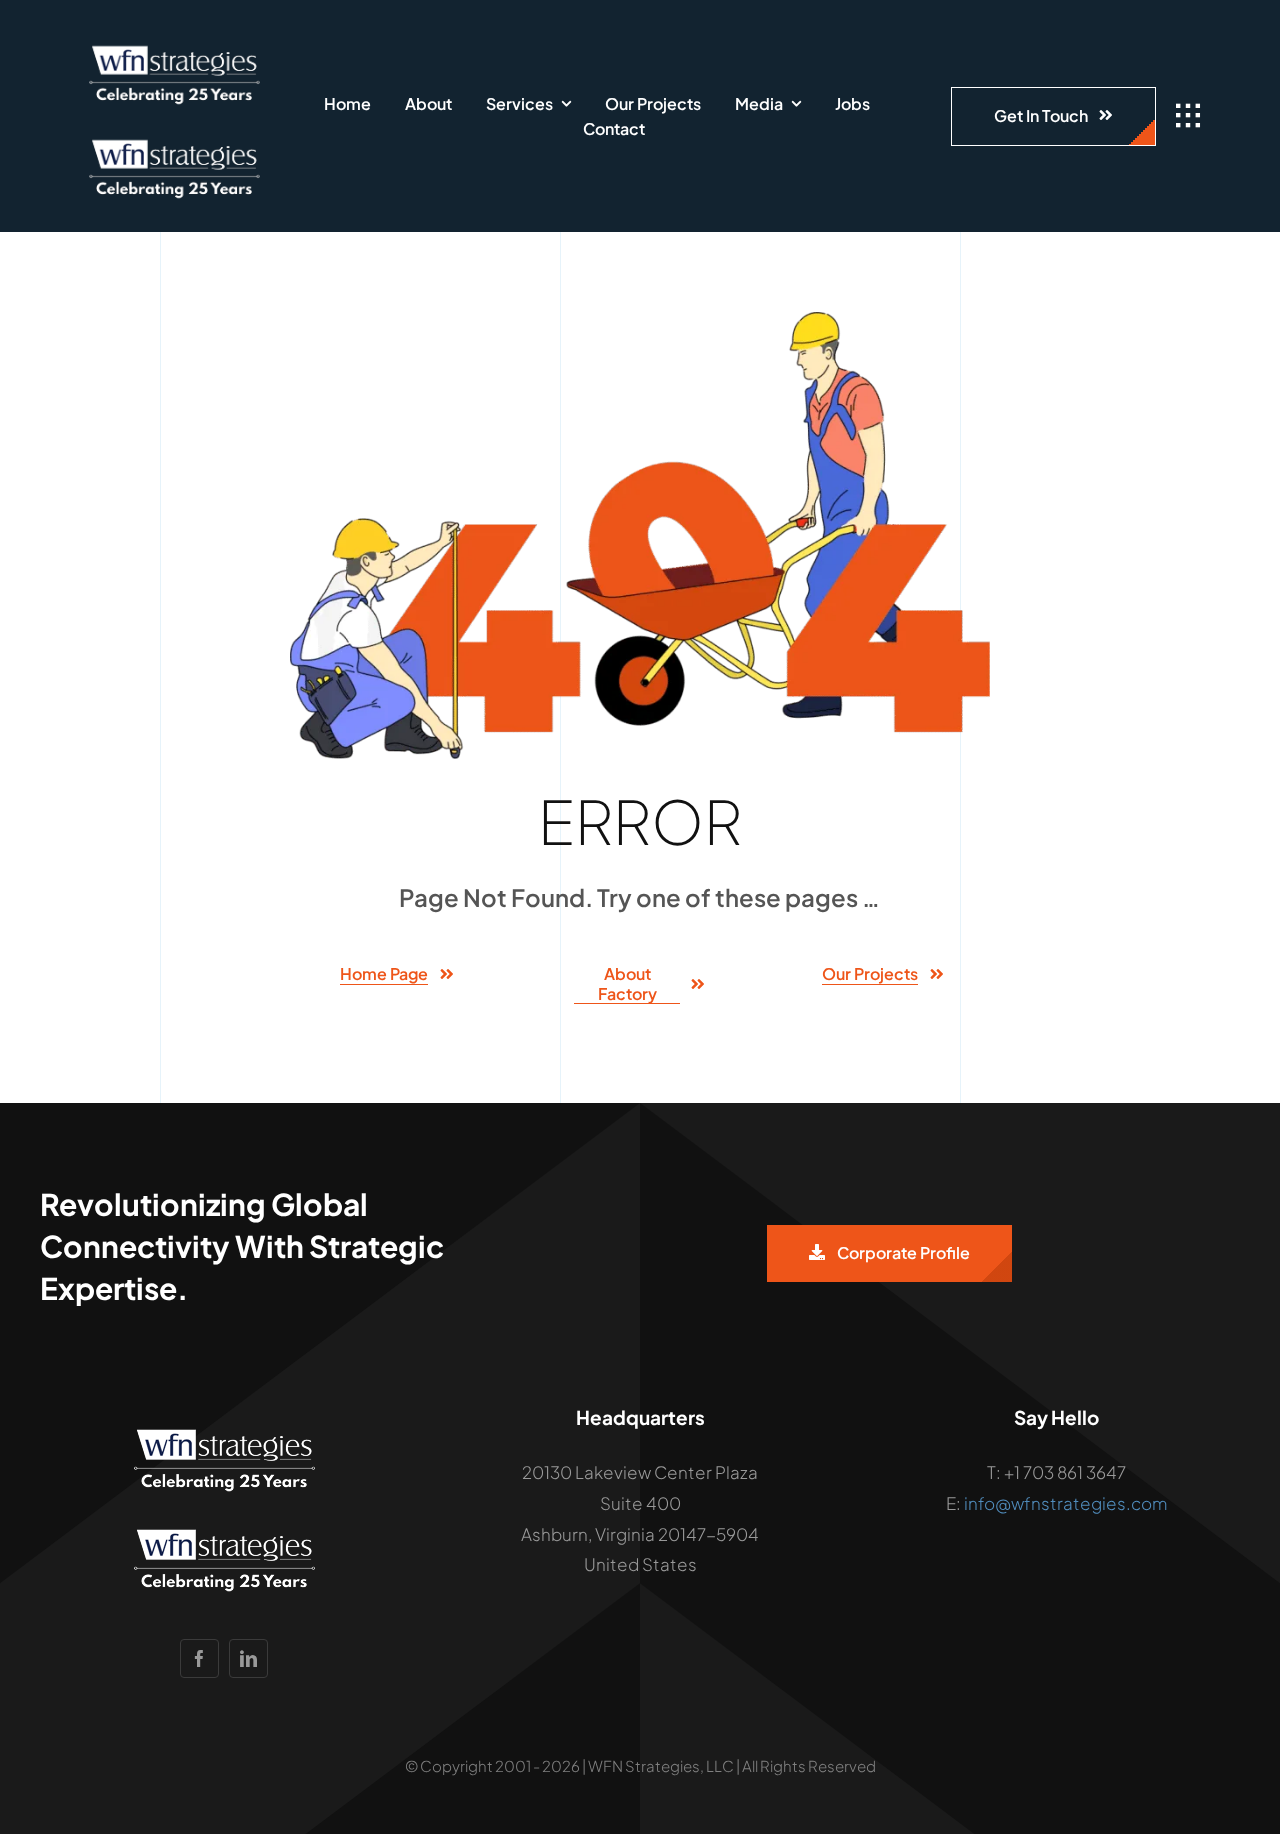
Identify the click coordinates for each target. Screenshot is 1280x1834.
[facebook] (199, 1658)
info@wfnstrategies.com (1065, 1503)
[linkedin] (248, 1658)
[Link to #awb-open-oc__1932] (1188, 116)
